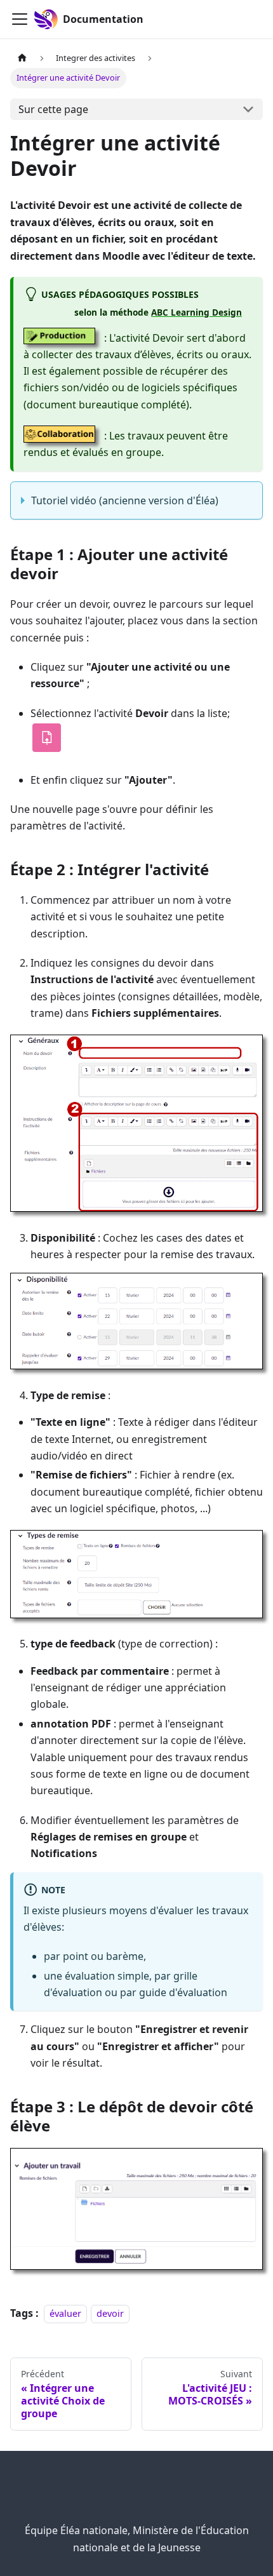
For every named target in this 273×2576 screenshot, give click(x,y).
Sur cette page (53, 109)
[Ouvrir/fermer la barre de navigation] (20, 19)
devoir (110, 2313)
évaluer (65, 2313)
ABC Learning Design (196, 312)
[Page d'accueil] (22, 58)
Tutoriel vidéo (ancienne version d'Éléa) (125, 500)
